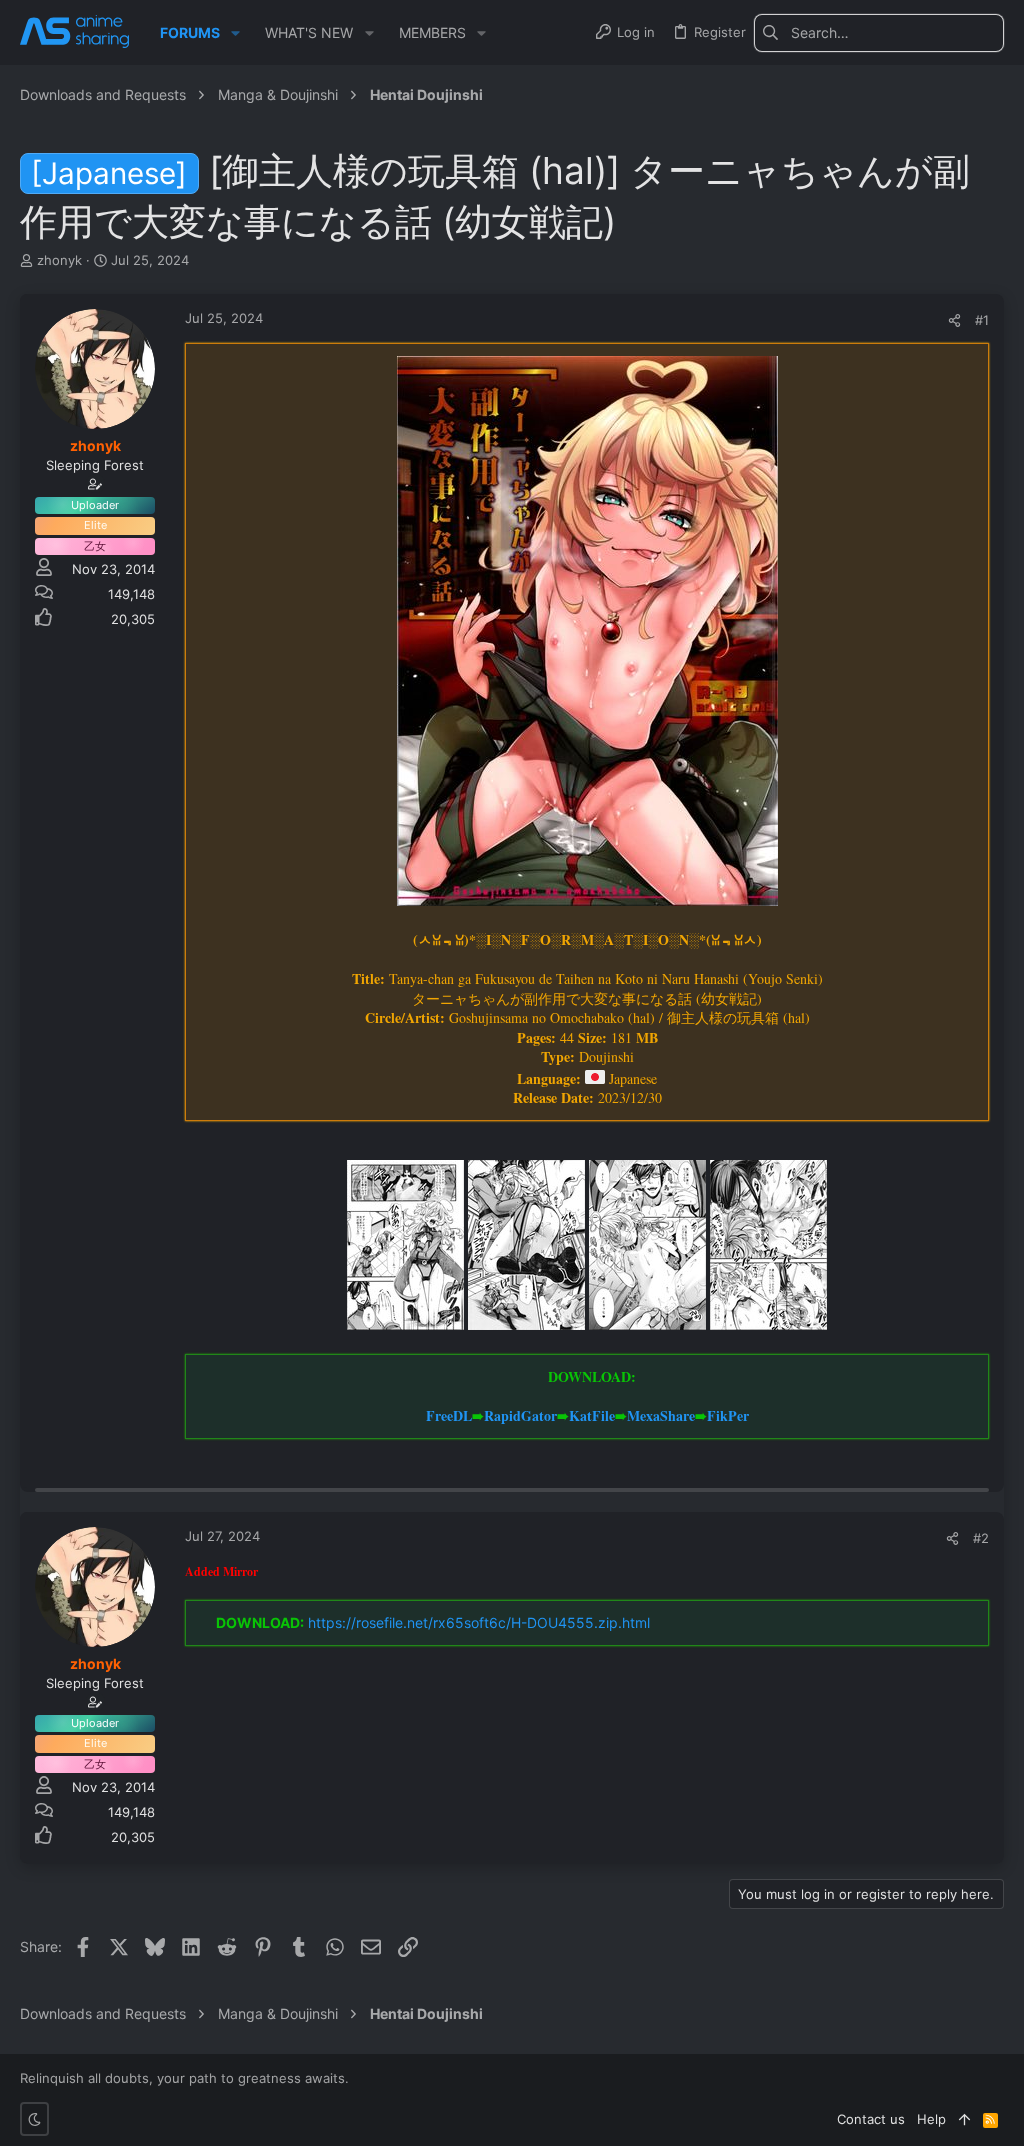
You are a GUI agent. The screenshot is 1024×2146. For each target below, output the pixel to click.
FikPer (728, 1415)
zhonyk (59, 260)
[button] (235, 33)
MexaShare (661, 1415)
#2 (981, 1538)
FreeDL (449, 1415)
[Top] (964, 2119)
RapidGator (520, 1415)
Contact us (871, 2119)
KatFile (592, 1415)
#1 (982, 320)
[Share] (954, 320)
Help (931, 2119)
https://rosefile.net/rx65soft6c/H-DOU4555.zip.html (479, 1622)
